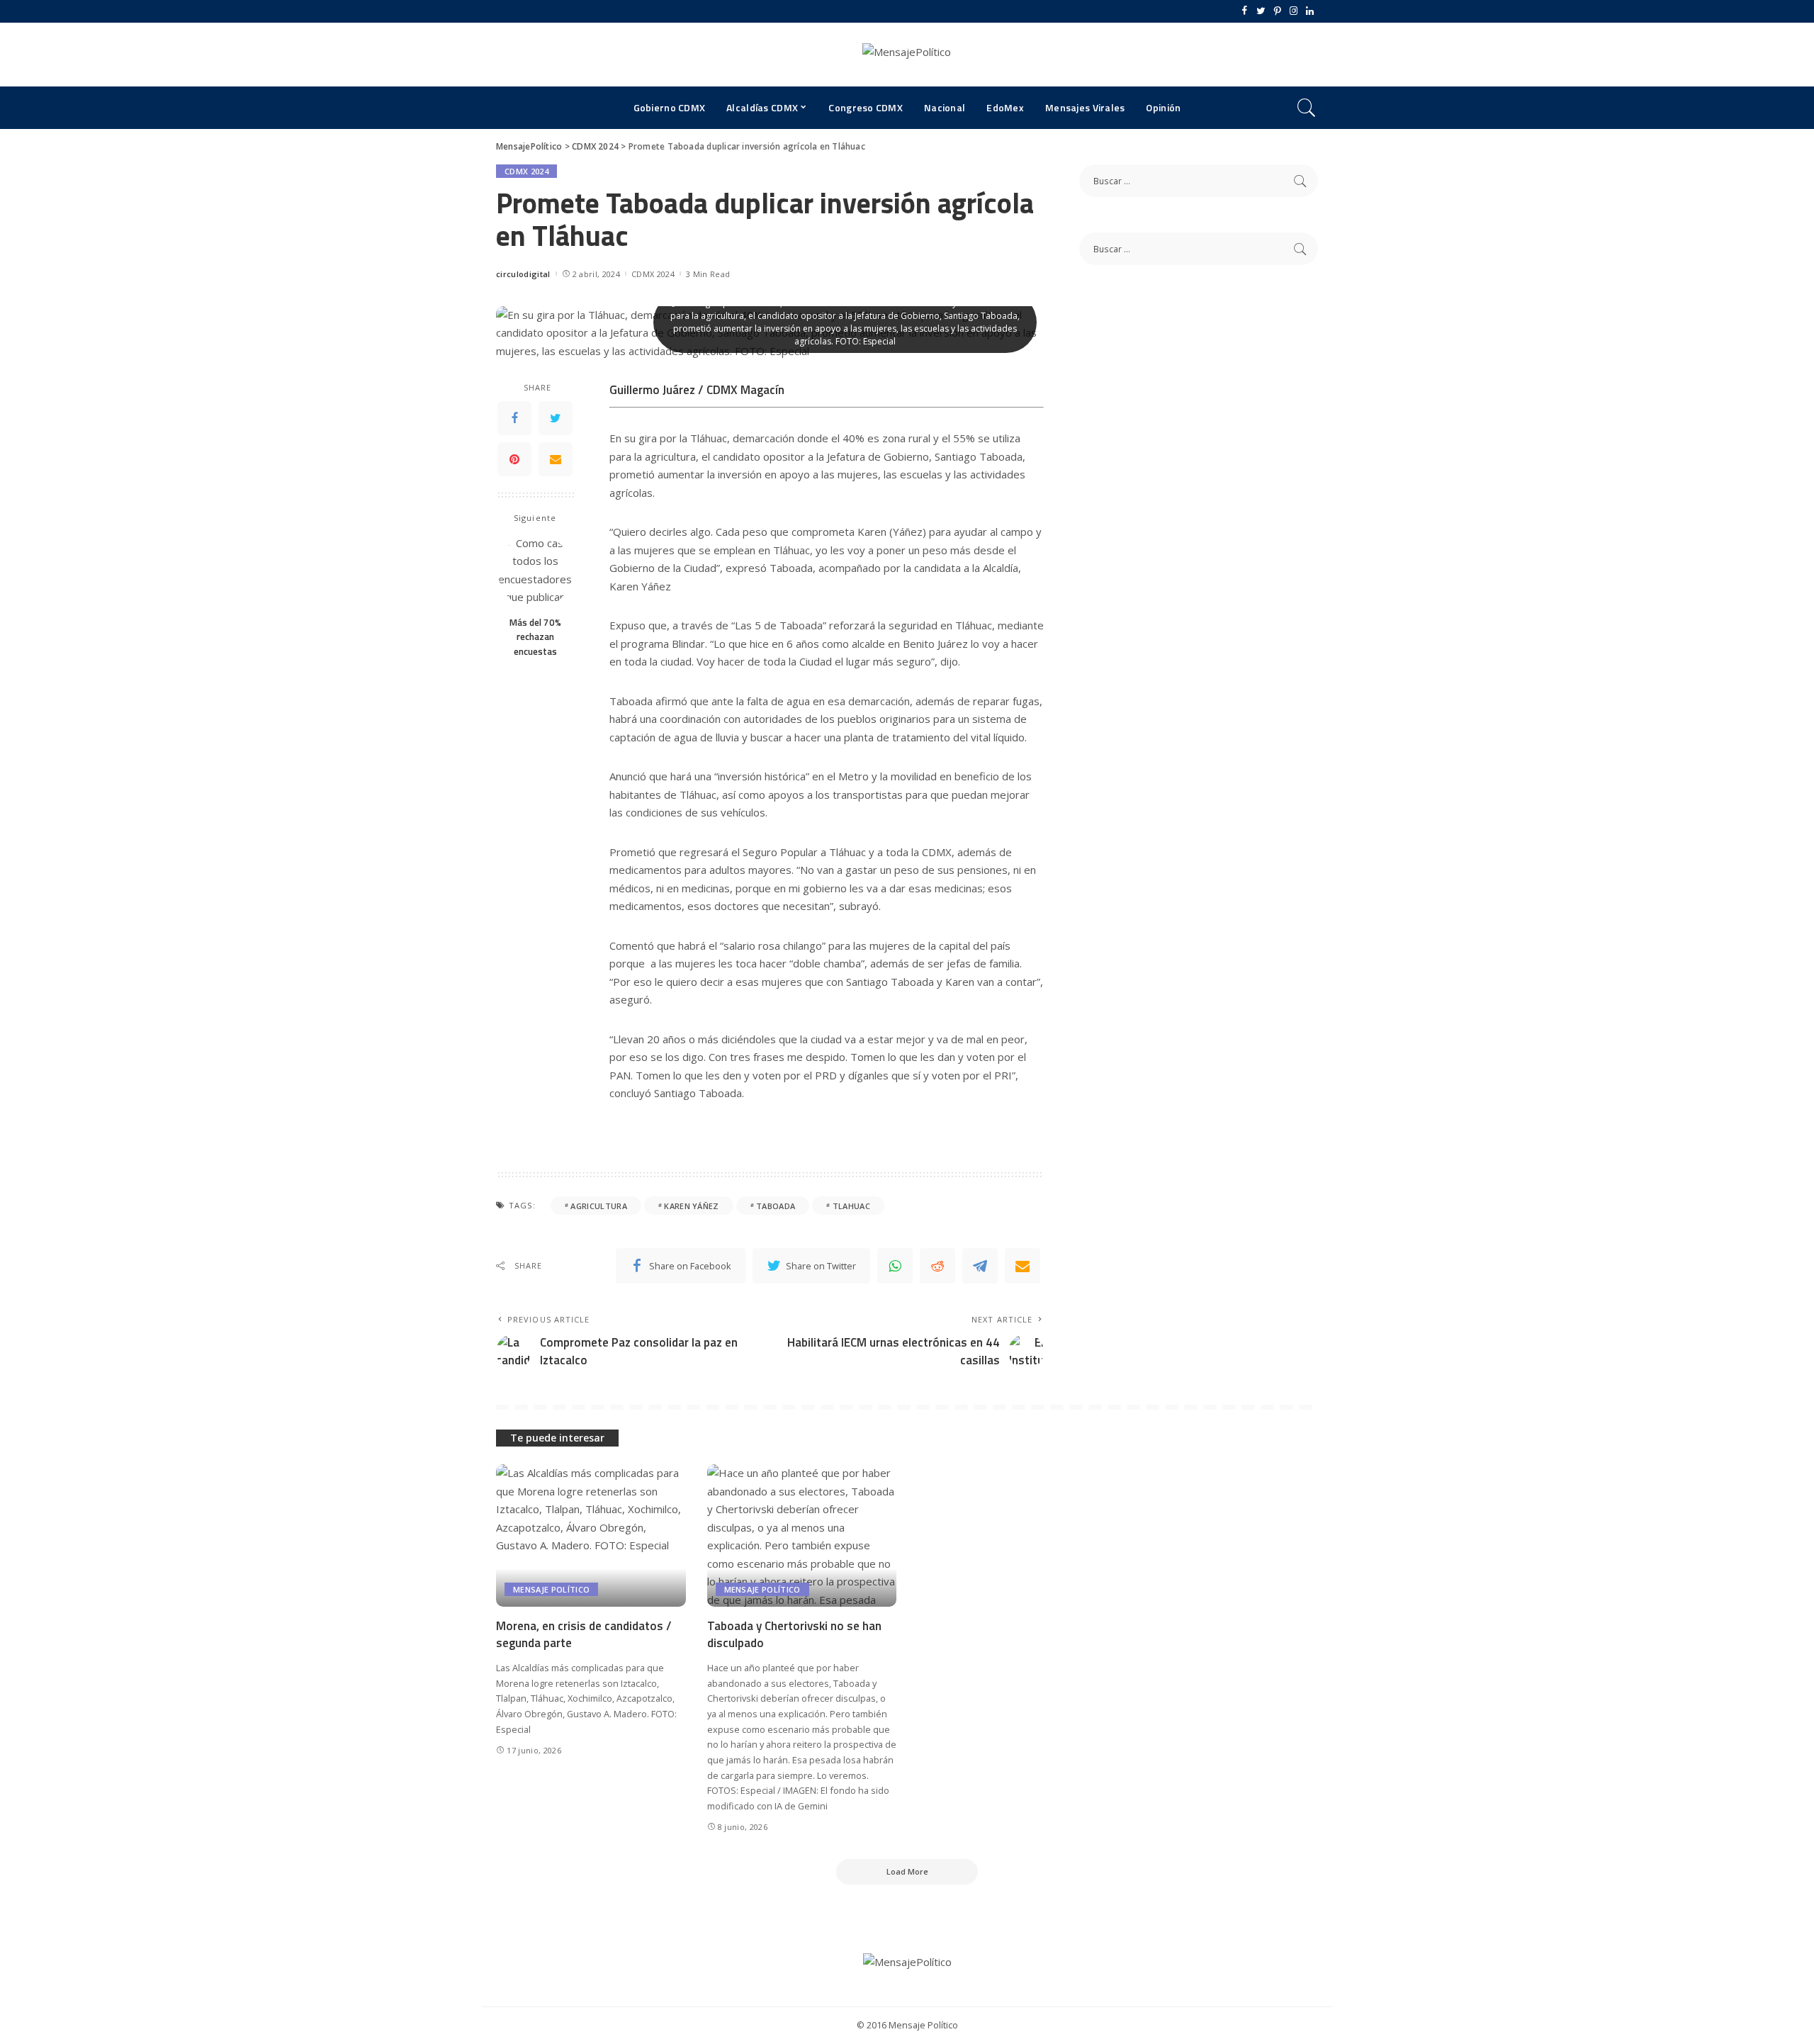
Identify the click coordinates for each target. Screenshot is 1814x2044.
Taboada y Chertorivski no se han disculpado (794, 1635)
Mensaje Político (551, 1589)
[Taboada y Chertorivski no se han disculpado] (802, 1535)
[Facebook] (1245, 11)
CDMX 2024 (526, 171)
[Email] (556, 460)
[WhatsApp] (895, 1266)
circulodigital (523, 274)
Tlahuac (851, 1206)
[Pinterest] (1277, 11)
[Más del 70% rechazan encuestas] (535, 572)
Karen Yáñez (692, 1206)
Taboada (776, 1206)
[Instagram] (1294, 11)
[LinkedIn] (1310, 11)
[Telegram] (980, 1266)
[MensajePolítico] (907, 55)
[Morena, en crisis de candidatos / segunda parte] (591, 1535)
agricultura (599, 1206)
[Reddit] (937, 1266)
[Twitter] (1261, 11)
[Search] (1307, 108)
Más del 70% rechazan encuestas (535, 638)
